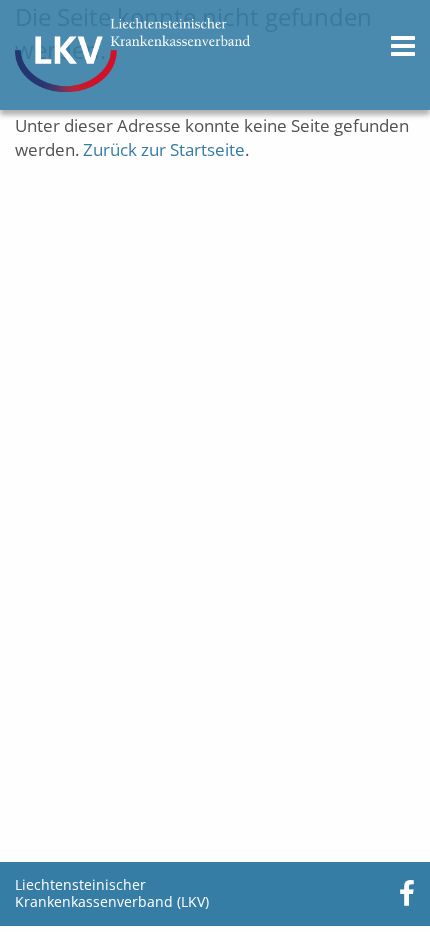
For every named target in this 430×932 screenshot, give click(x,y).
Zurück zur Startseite (164, 149)
